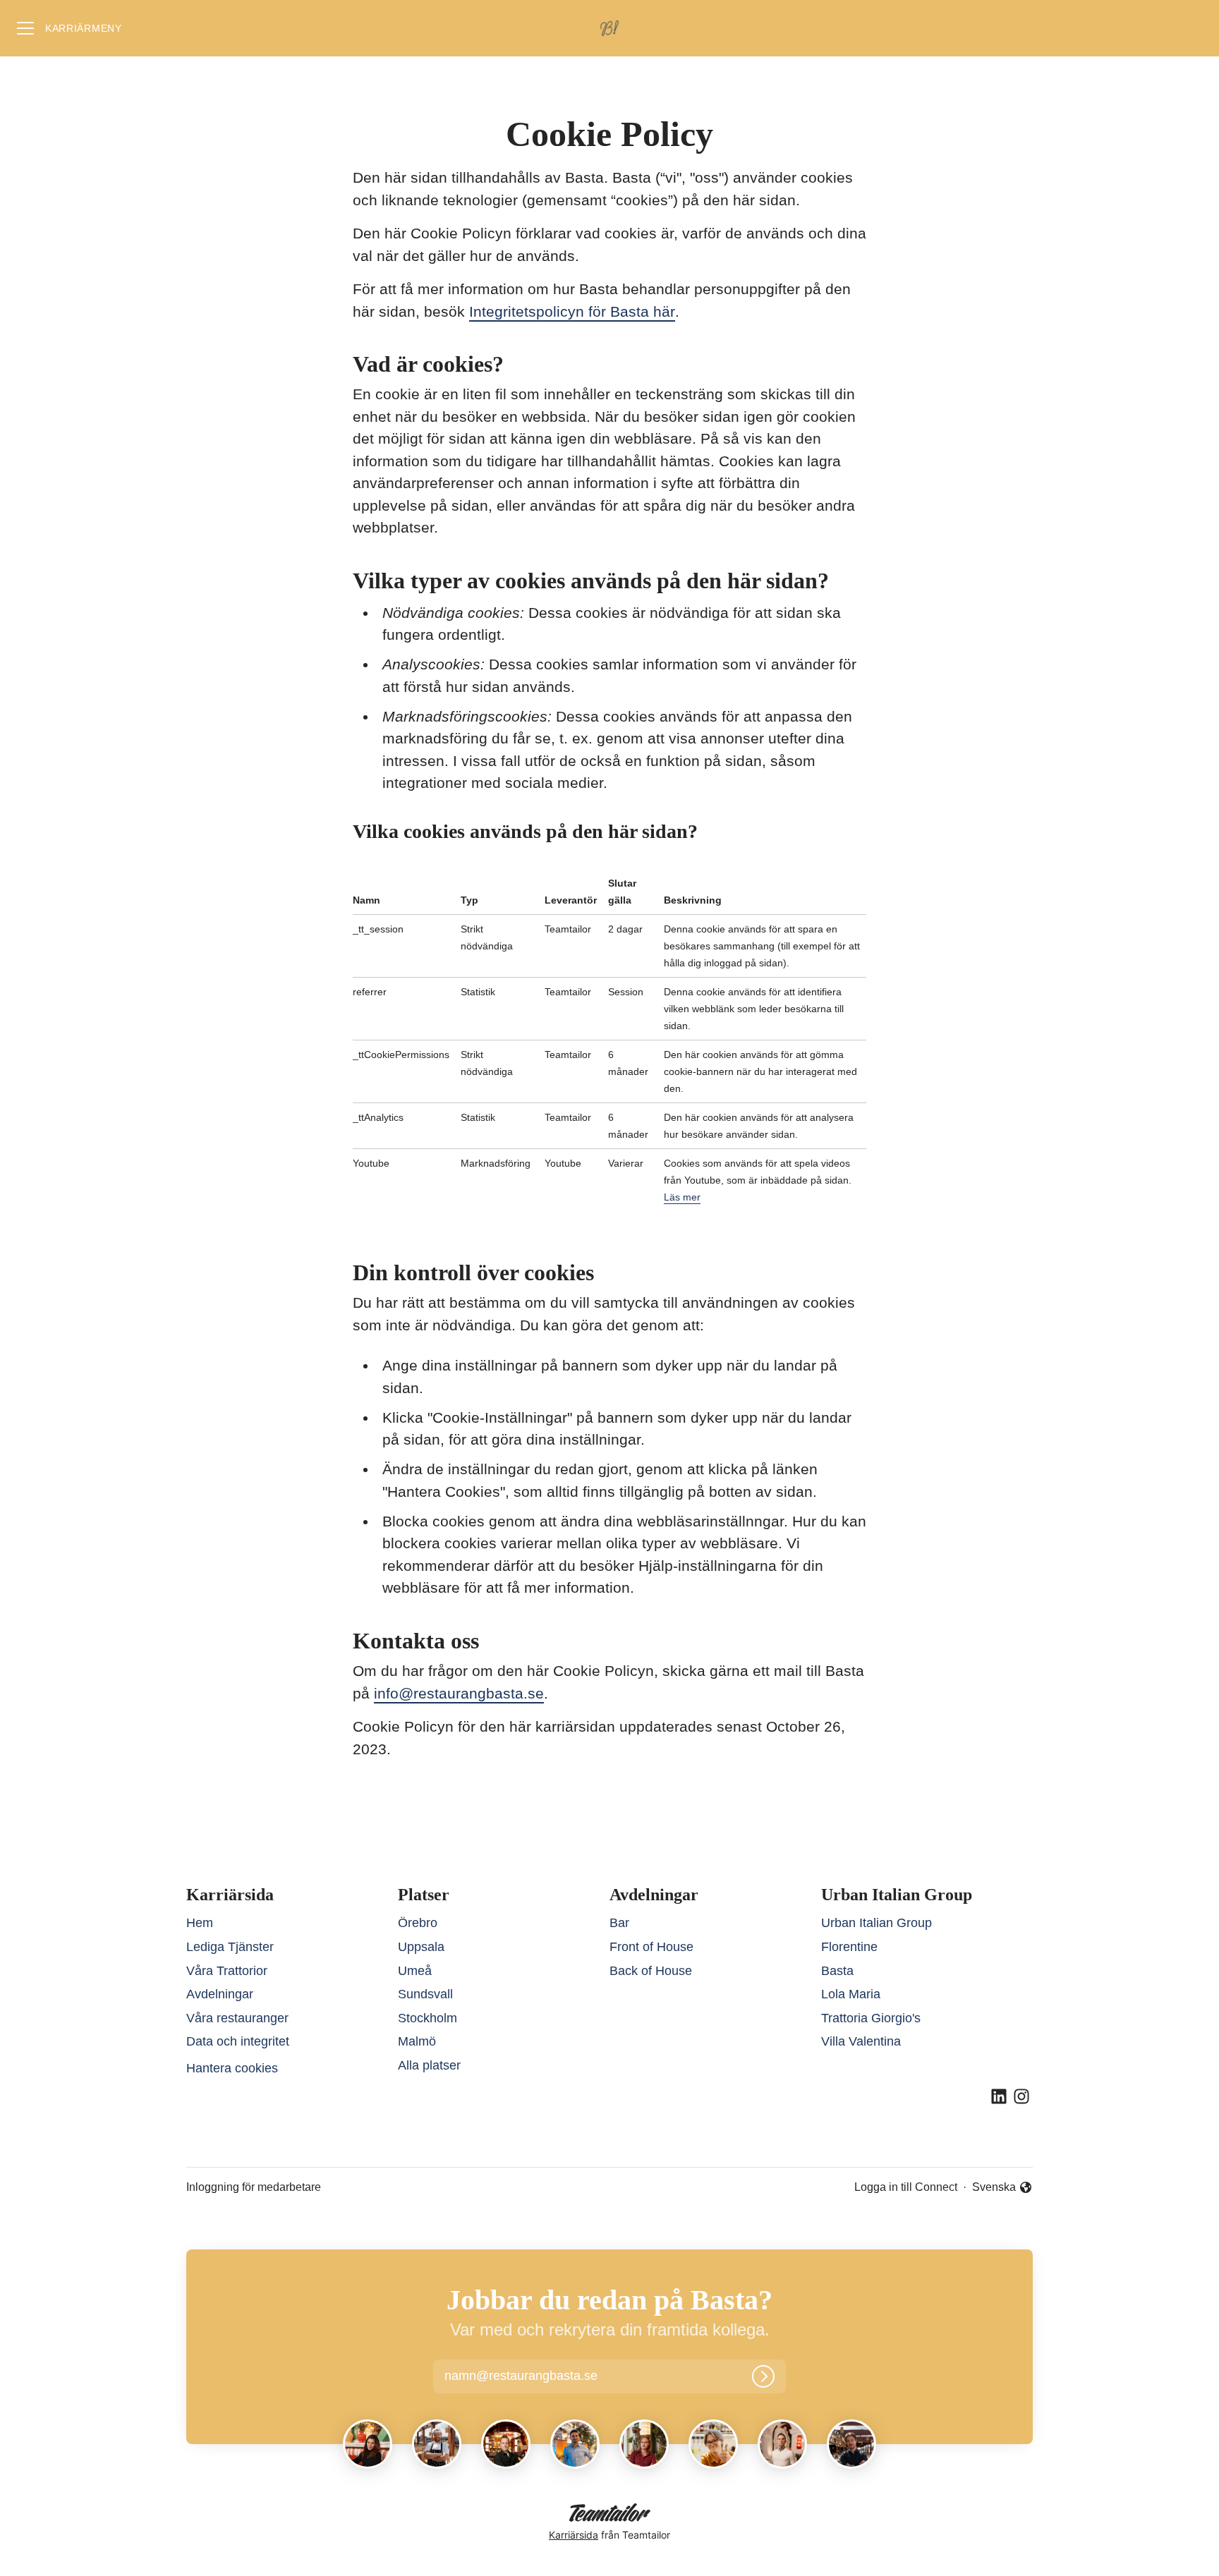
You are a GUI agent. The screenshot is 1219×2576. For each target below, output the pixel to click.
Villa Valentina (861, 2041)
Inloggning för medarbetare (254, 2187)
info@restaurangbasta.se (459, 1693)
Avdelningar (220, 1994)
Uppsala (421, 1947)
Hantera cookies (232, 2068)
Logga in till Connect (906, 2187)
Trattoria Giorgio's (871, 2018)
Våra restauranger (237, 2018)
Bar (619, 1923)
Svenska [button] (995, 2188)
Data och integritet (238, 2041)
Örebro (418, 1923)
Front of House (651, 1947)
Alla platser (429, 2065)
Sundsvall (425, 1994)
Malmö (417, 2041)
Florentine (849, 1947)
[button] (537, 2376)
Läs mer (682, 1197)
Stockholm (427, 2018)
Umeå (415, 1971)
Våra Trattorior (227, 1971)
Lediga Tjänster (230, 1947)
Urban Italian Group (877, 1923)
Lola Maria (851, 1994)
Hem (200, 1923)
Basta (837, 1971)
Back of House (651, 1971)
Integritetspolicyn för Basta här (572, 311)
